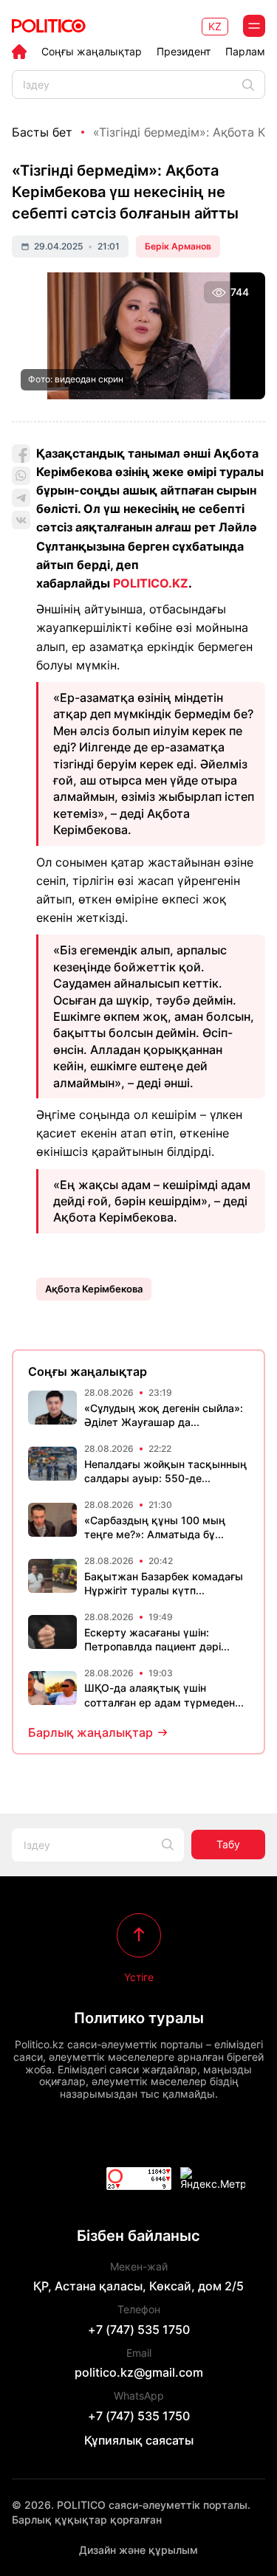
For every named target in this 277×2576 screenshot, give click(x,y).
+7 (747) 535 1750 (139, 2329)
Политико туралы (139, 2018)
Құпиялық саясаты (139, 2440)
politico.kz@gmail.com (139, 2372)
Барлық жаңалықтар (90, 1732)
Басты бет (42, 132)
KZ (215, 26)
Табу (228, 1844)
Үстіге (139, 1977)
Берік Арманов (178, 246)
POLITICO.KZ (151, 583)
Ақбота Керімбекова (94, 1289)
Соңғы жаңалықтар (92, 52)
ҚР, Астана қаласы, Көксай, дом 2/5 (138, 2286)
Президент (184, 52)
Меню (254, 26)
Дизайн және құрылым (138, 2550)
